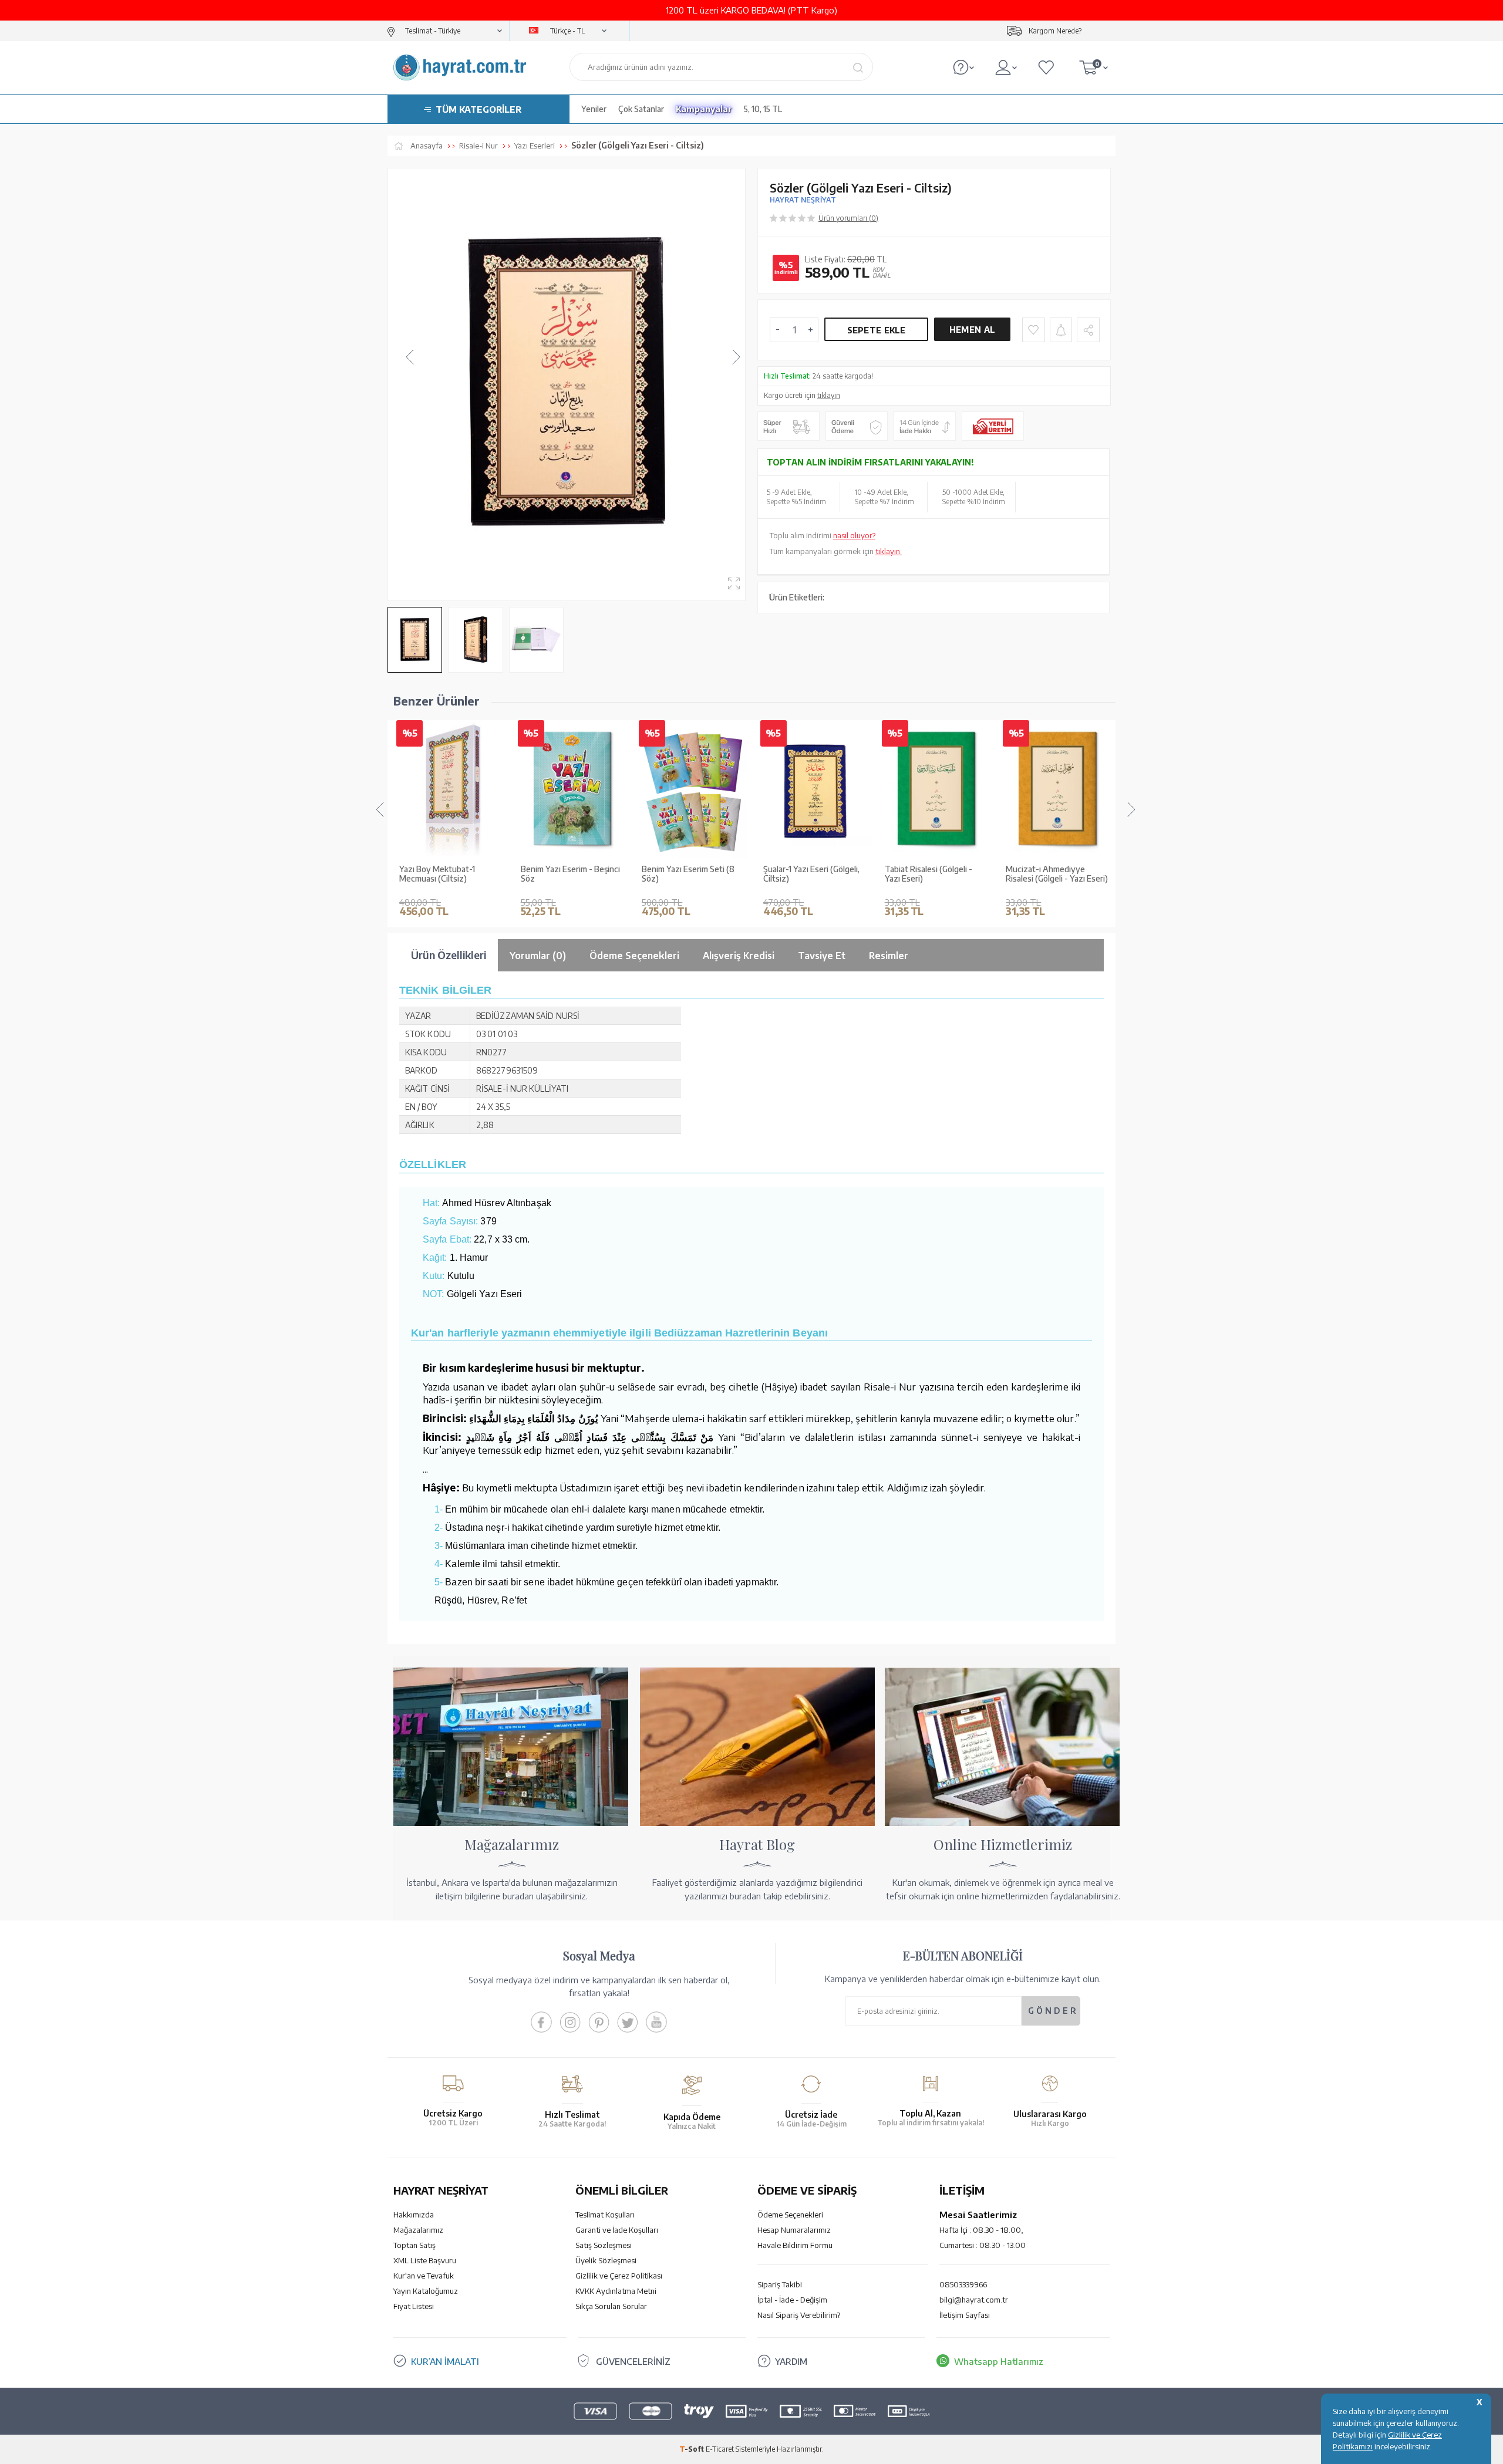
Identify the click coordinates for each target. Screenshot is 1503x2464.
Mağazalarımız (418, 2230)
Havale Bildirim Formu (795, 2245)
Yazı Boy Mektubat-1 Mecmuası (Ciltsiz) (437, 874)
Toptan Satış (414, 2245)
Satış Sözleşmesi (604, 2245)
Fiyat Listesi (414, 2306)
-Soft (692, 2449)
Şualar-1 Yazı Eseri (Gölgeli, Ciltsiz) (811, 874)
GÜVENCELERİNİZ (633, 2361)
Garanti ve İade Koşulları (617, 2230)
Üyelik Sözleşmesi (606, 2260)
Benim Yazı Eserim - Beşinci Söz (570, 874)
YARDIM (791, 2361)
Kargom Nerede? (1055, 31)
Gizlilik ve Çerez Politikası (619, 2276)
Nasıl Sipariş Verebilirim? (799, 2315)
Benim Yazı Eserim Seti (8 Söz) (688, 874)
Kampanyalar (704, 109)
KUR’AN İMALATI (445, 2361)
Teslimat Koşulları (605, 2215)
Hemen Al (972, 330)
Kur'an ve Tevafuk (424, 2276)
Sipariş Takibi (780, 2284)
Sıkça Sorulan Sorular (611, 2306)
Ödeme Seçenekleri (790, 2215)
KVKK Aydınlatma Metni (616, 2291)
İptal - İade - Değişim (792, 2300)
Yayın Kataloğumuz (426, 2291)
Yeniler (594, 109)
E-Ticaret (720, 2449)
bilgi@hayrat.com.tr (974, 2300)
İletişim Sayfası (965, 2315)
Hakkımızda (414, 2215)
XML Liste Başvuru (425, 2260)
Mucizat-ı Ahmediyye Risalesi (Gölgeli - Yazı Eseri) (1057, 874)
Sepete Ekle (877, 330)
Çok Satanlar (641, 109)
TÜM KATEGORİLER (478, 109)
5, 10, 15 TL (763, 109)
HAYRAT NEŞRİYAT (803, 200)
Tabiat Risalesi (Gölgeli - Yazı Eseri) (929, 874)
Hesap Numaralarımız (794, 2230)
